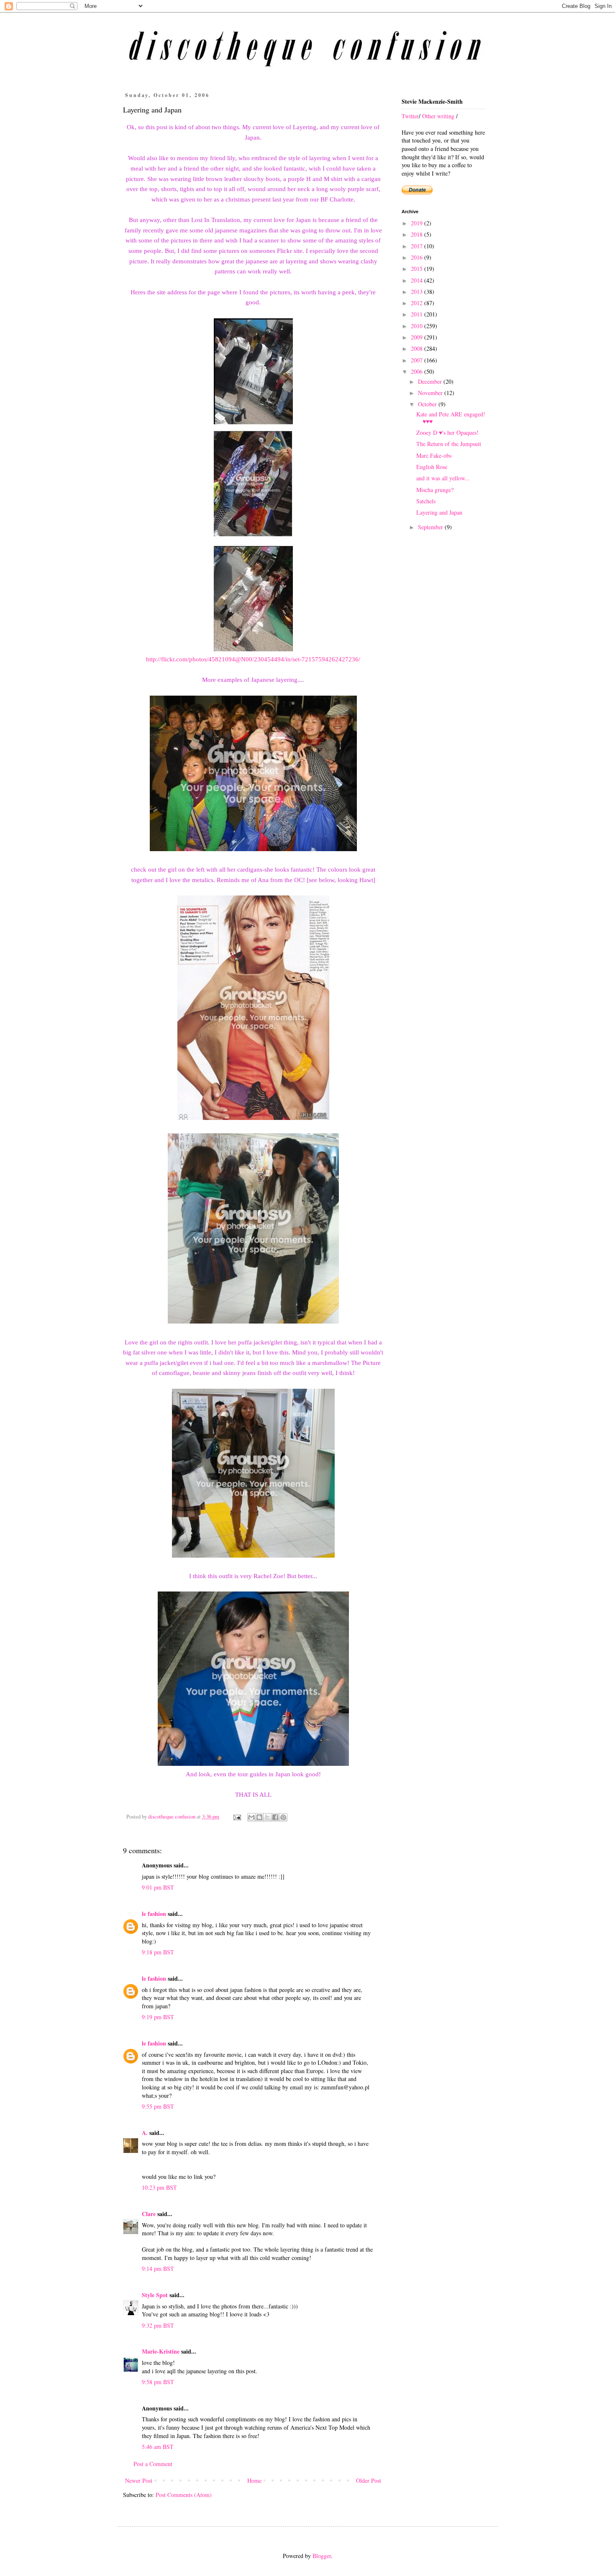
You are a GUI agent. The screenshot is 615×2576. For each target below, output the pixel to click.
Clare (149, 2214)
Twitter (410, 116)
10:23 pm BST (159, 2187)
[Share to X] (267, 1817)
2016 (418, 257)
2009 (418, 337)
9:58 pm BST (158, 2382)
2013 (418, 292)
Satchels (426, 501)
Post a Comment (153, 2464)
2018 (418, 234)
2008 (418, 348)
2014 (418, 280)
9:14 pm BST (158, 2269)
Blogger (322, 2556)
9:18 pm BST (158, 1952)
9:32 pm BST (158, 2325)
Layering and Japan (439, 512)
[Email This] (251, 1817)
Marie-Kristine (161, 2351)
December (431, 381)
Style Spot (155, 2295)
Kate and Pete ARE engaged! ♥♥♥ (451, 418)
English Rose (432, 467)
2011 (418, 314)
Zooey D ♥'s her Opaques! (447, 432)
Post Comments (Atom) (184, 2495)
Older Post (369, 2480)
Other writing (438, 116)
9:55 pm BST (158, 2106)
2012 (418, 303)
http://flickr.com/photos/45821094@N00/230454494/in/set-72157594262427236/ (253, 659)
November (431, 393)
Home (254, 2480)
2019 (418, 223)
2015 (418, 269)
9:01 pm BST (158, 1887)
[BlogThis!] (259, 1817)
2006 (418, 371)
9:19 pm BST (158, 2017)
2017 (418, 246)
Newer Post (139, 2480)
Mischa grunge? (435, 490)
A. (145, 2133)
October (428, 404)
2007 (418, 360)
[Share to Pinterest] (283, 1817)
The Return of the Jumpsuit (449, 444)
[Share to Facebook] (275, 1817)
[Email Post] (237, 1817)
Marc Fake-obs (434, 455)
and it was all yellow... (443, 478)
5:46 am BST (158, 2447)
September (431, 527)
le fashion (154, 1914)
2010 (418, 326)
